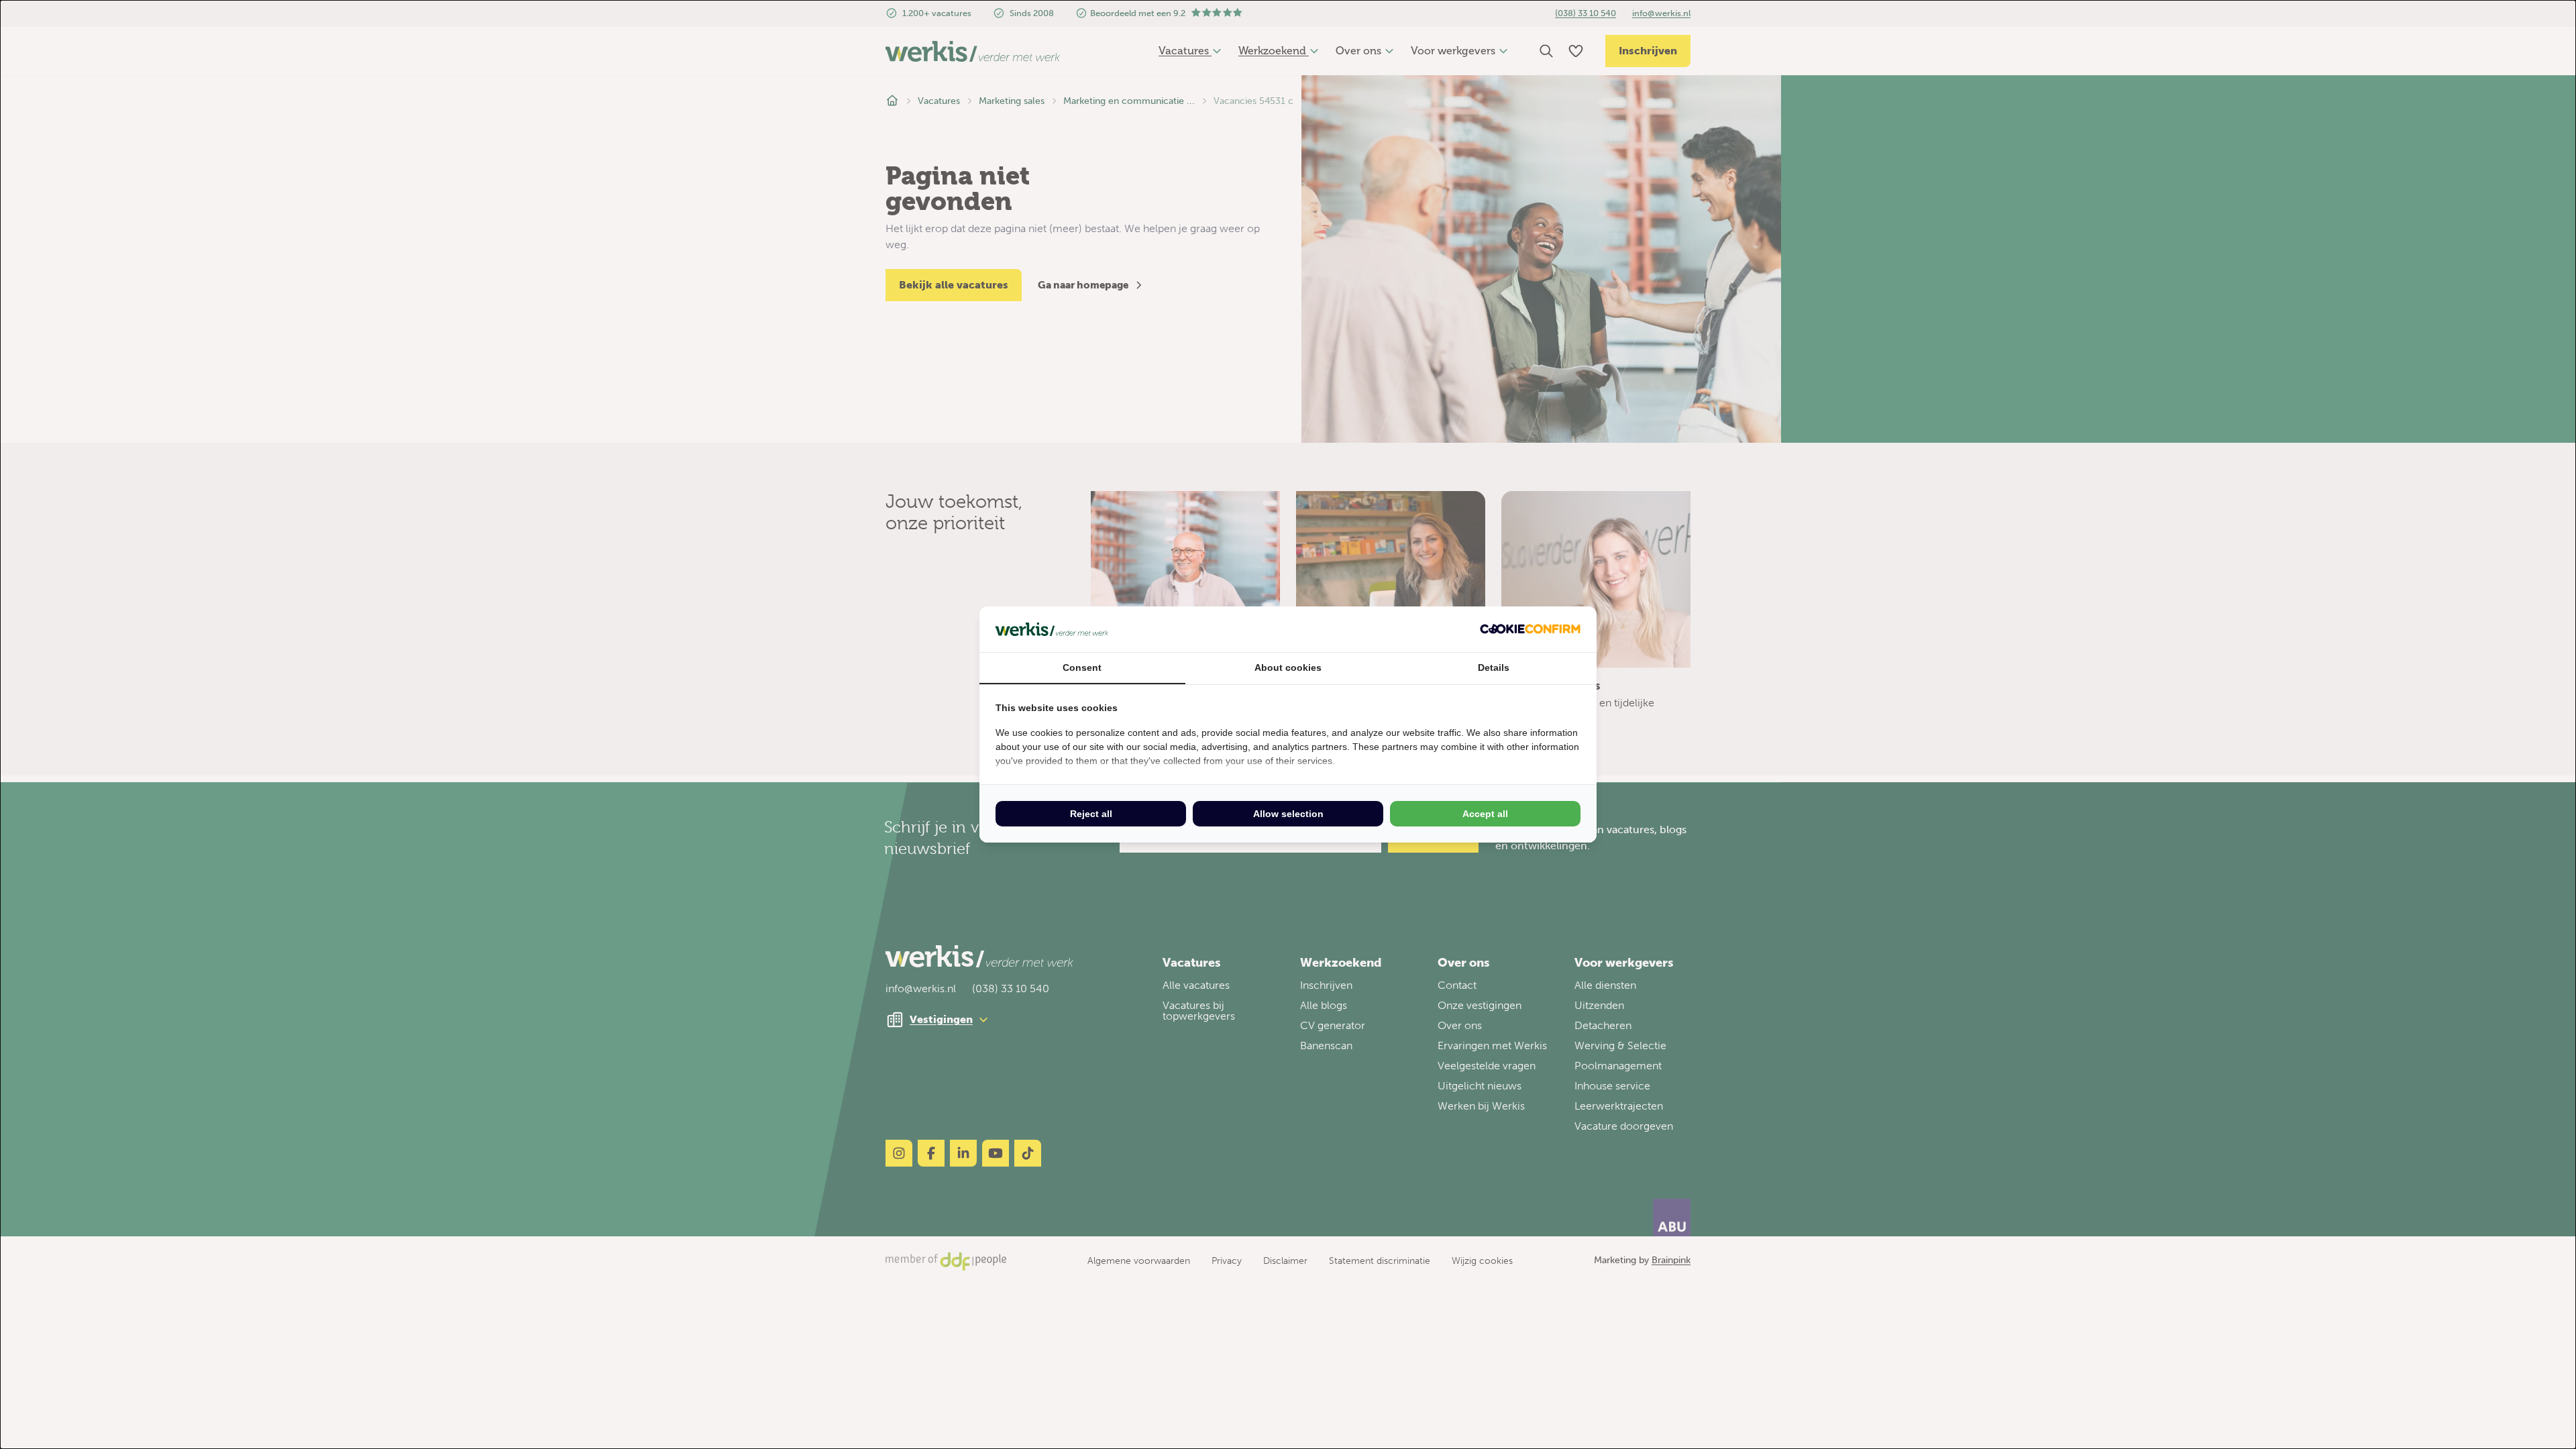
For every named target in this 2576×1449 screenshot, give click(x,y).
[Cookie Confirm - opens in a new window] (1530, 629)
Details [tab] (1494, 667)
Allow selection (1288, 814)
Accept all (1485, 814)
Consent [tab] (1082, 667)
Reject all (1091, 814)
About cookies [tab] (1288, 667)
